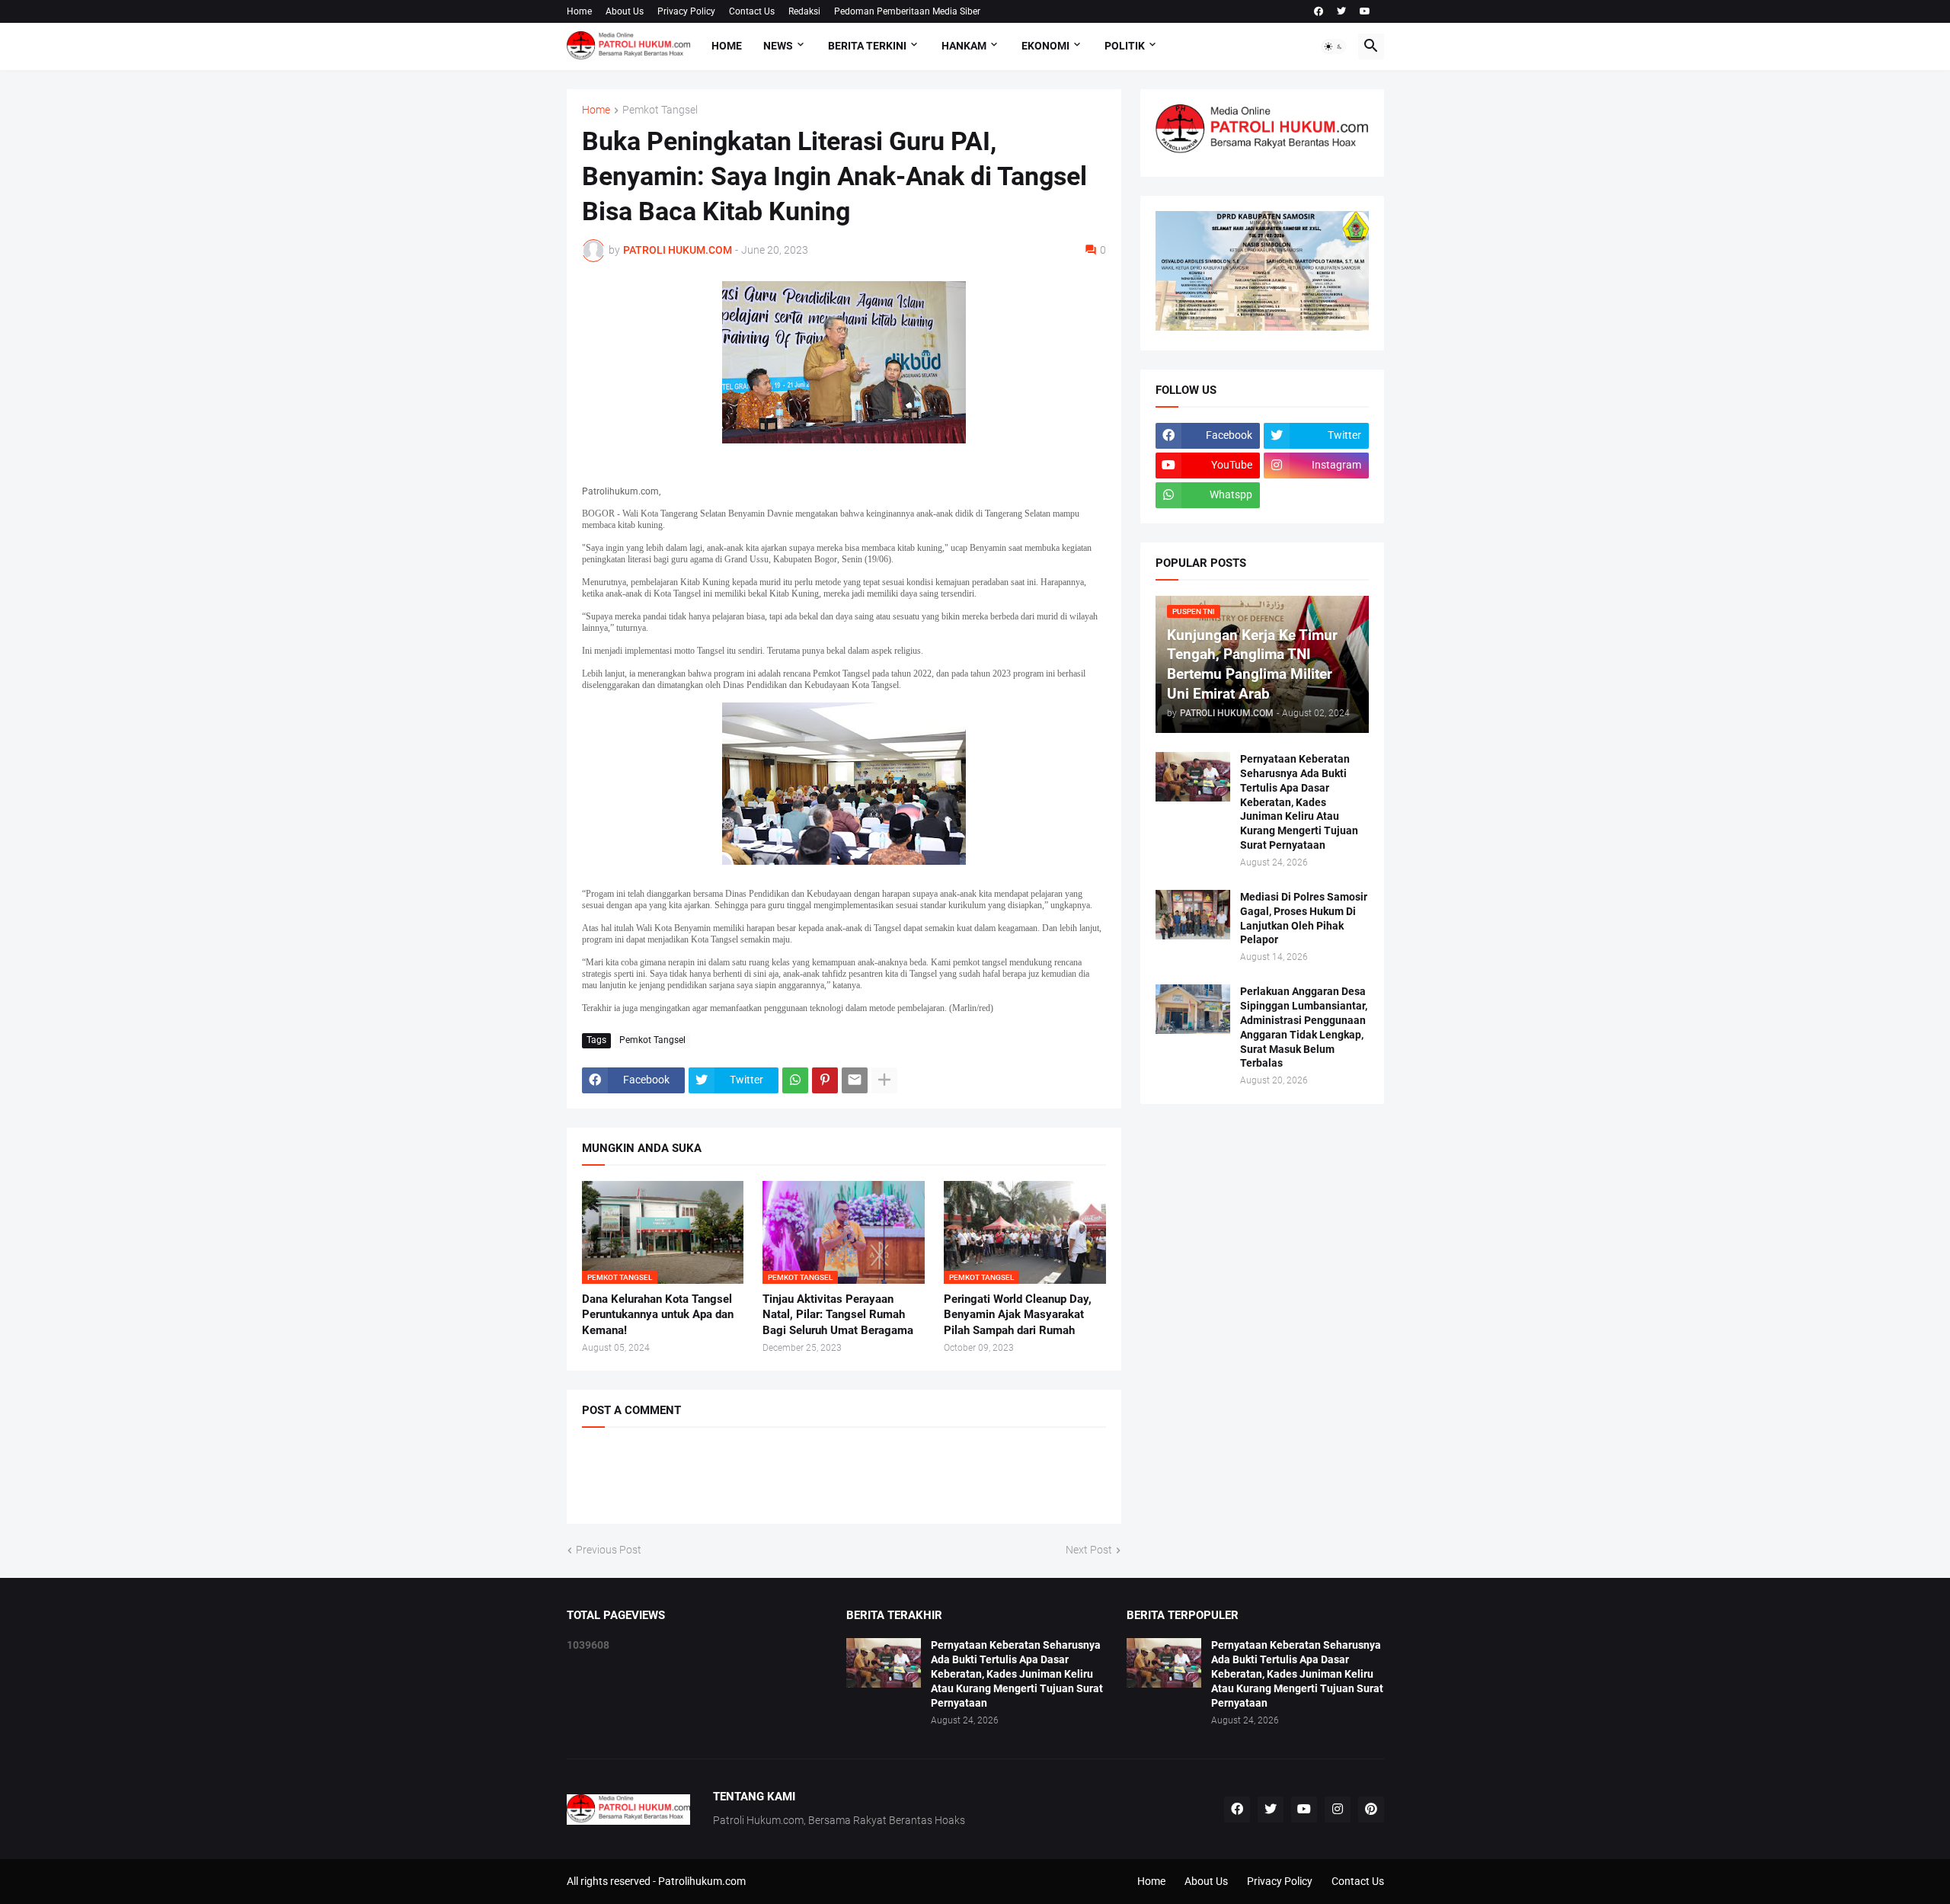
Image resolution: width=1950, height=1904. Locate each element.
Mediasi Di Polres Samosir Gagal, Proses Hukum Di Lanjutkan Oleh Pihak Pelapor (1304, 918)
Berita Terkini (867, 46)
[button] (1334, 46)
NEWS (778, 46)
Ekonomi (1045, 46)
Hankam (964, 46)
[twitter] (1341, 11)
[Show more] (884, 1080)
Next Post (1089, 1550)
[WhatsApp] (795, 1080)
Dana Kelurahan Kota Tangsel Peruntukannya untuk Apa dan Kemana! (658, 1315)
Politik (1125, 46)
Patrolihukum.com (702, 1881)
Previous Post (609, 1550)
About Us (625, 11)
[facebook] (1319, 11)
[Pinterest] (825, 1080)
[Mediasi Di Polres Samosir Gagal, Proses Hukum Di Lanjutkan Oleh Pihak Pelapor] (1193, 915)
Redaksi (804, 11)
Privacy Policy (686, 11)
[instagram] (1338, 1810)
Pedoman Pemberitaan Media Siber (907, 11)
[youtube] (1365, 11)
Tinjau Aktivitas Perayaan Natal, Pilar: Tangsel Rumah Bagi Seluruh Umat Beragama (838, 1315)
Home (579, 11)
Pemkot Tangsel (660, 110)
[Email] (855, 1080)
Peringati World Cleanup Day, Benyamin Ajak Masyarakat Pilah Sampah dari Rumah (1018, 1315)
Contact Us (752, 11)
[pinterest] (1371, 1810)
